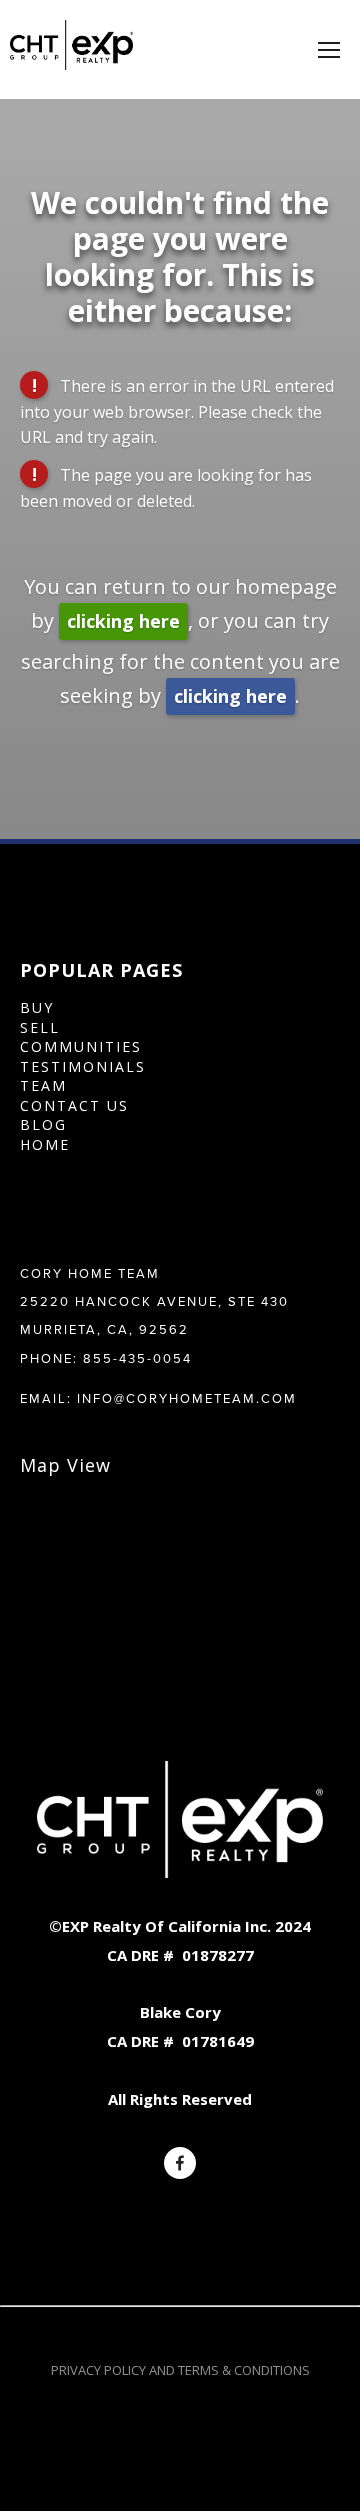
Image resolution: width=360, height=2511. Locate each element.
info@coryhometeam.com (187, 1398)
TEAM (43, 1085)
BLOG (43, 1124)
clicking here (123, 621)
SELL (40, 1027)
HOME (45, 1144)
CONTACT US (74, 1105)
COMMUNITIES (81, 1046)
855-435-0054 (137, 1358)
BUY (37, 1007)
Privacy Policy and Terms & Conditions (180, 2370)
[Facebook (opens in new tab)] (180, 2163)
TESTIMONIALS (83, 1066)
